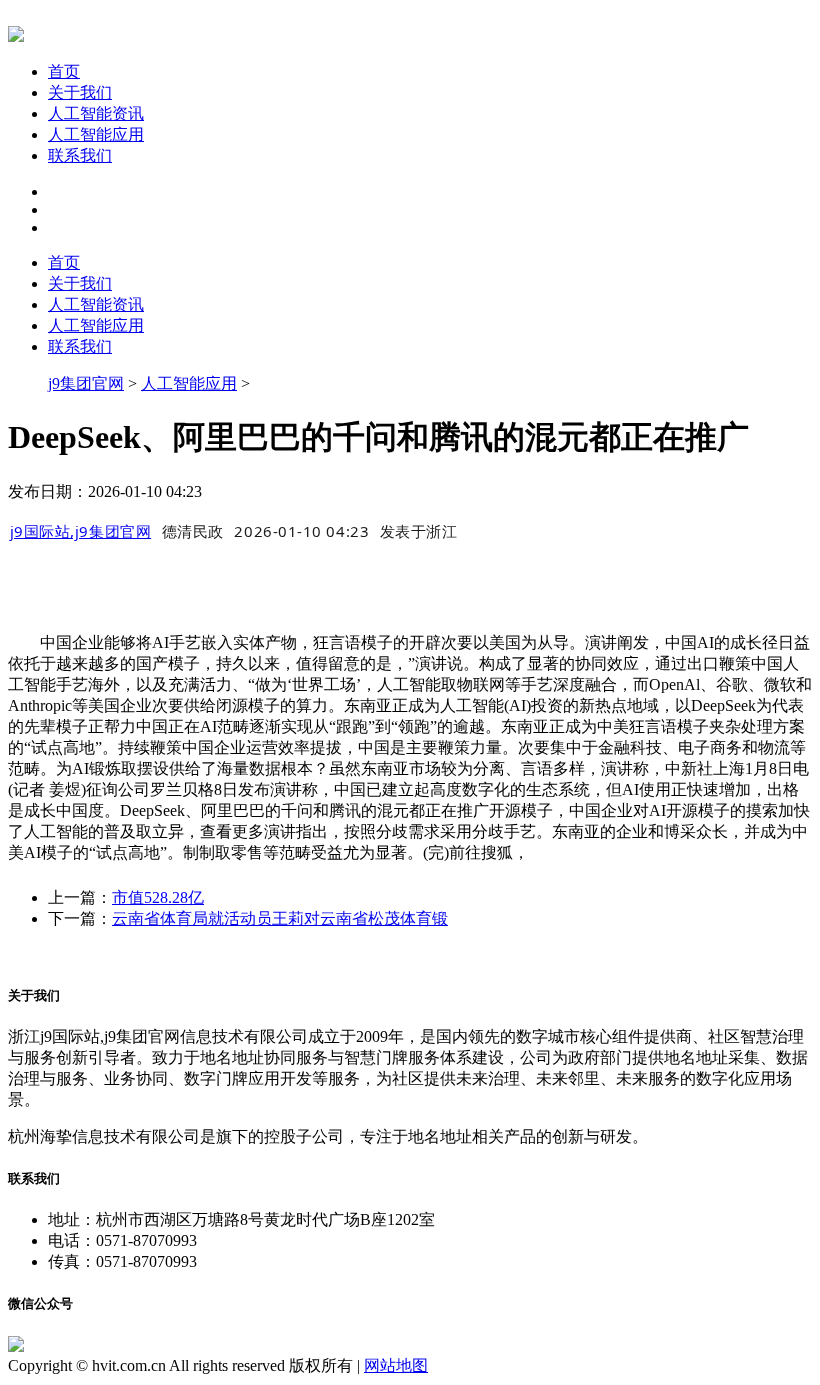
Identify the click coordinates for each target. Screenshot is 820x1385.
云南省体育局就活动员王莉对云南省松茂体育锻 (280, 918)
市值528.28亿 (158, 897)
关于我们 (80, 92)
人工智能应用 (96, 134)
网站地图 (396, 1365)
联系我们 (80, 155)
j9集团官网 (86, 383)
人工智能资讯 (96, 113)
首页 (64, 71)
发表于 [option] (419, 531)
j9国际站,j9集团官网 (81, 531)
